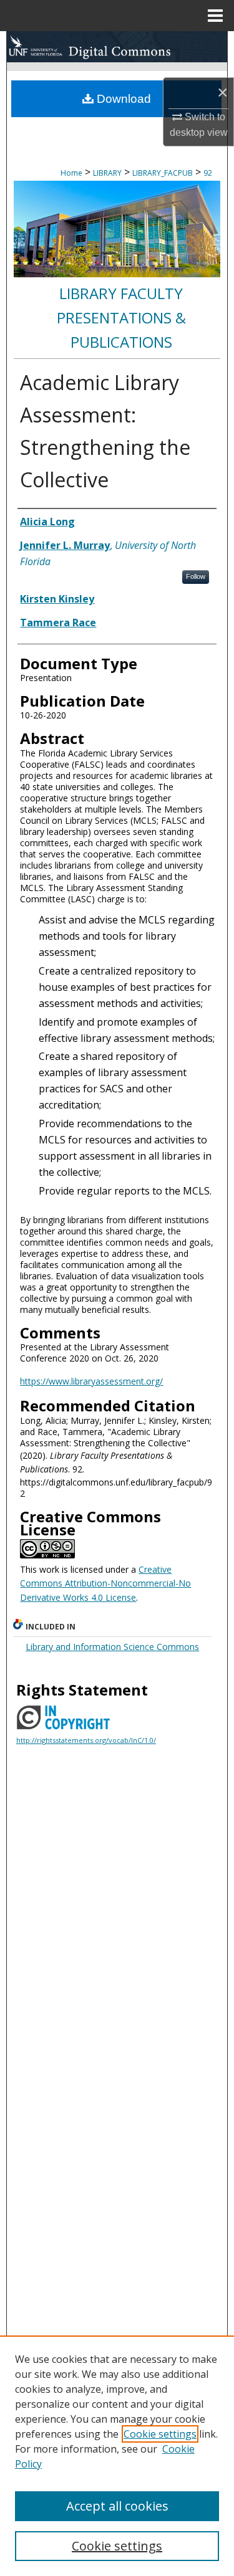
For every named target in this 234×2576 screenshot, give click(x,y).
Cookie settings (160, 2434)
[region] (117, 2456)
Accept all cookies (117, 2506)
